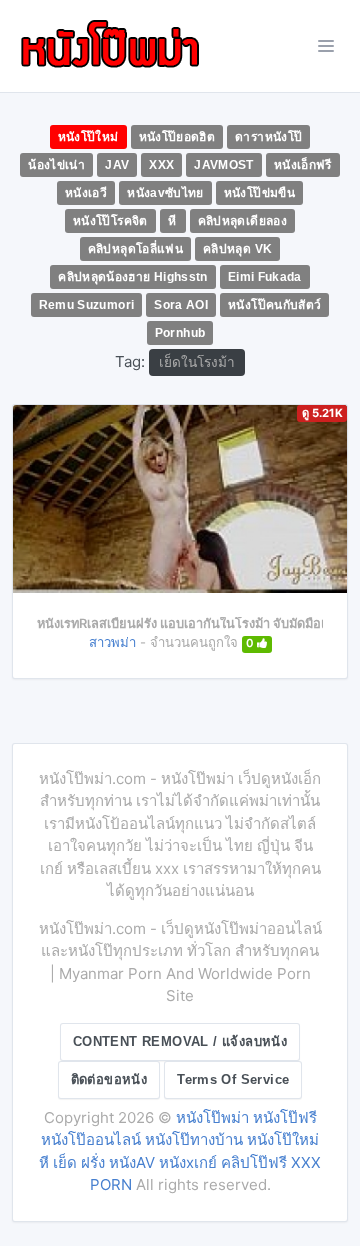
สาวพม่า (112, 642)
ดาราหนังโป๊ (268, 137)
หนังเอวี (86, 193)
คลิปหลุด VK (237, 249)
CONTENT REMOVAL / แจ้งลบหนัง (180, 1041)
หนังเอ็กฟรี (303, 165)
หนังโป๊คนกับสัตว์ (274, 305)
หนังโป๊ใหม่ (88, 137)
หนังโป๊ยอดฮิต (177, 137)
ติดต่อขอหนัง (109, 1079)
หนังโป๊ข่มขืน (259, 193)
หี (172, 221)
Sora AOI (181, 305)
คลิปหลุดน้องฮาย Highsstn (133, 277)
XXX (161, 165)
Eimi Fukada (265, 277)
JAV (117, 165)
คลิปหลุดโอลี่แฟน (135, 249)
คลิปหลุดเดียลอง (242, 221)
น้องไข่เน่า (56, 165)
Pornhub (180, 333)
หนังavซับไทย (165, 193)
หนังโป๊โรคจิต (110, 221)
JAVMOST (224, 165)
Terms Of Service (233, 1079)
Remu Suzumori (87, 305)
